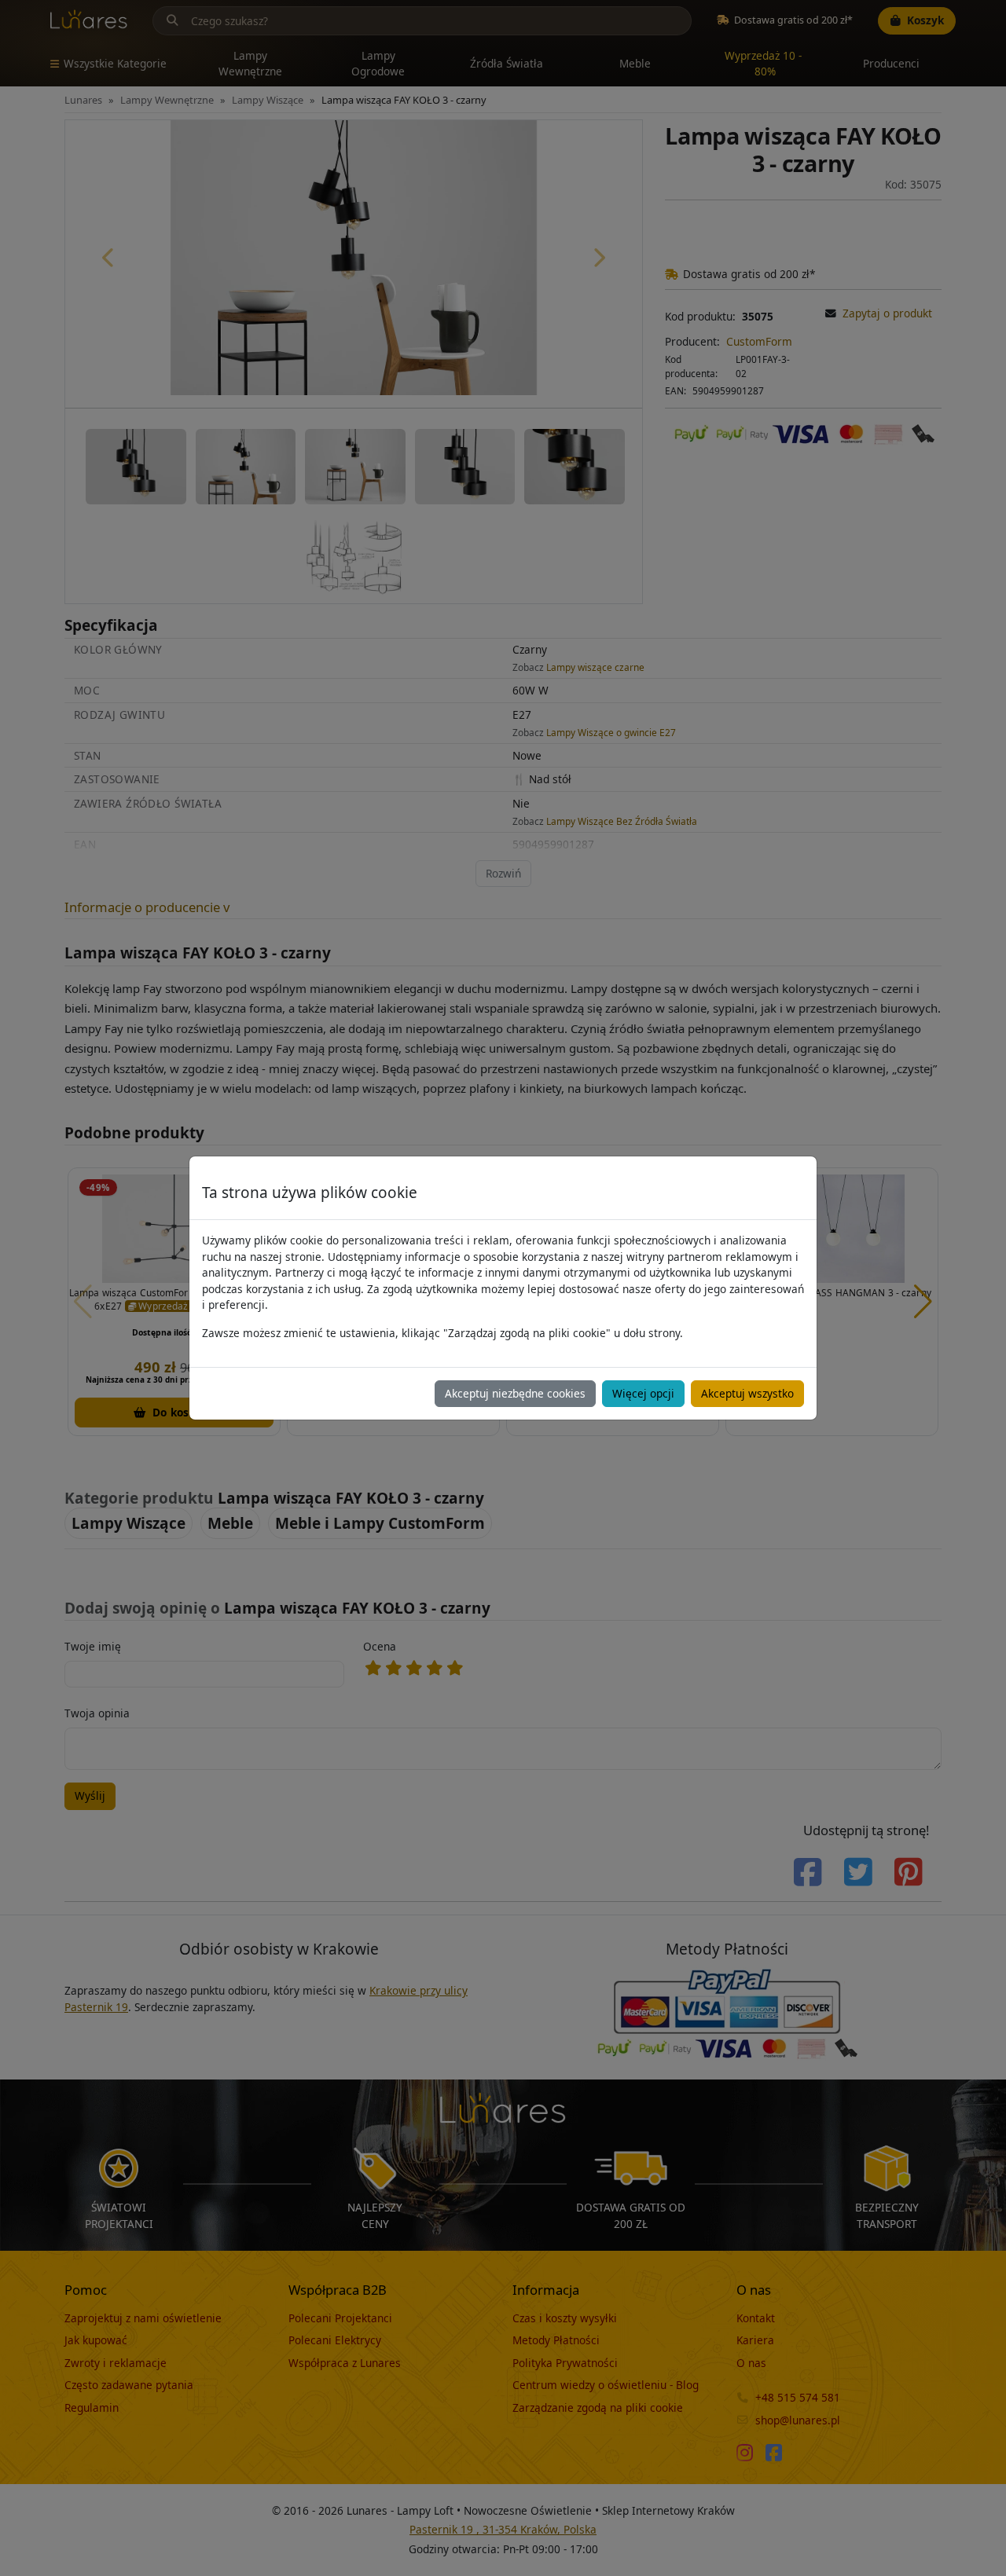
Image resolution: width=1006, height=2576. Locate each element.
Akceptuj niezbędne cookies (515, 1393)
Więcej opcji (643, 1393)
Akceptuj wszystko (747, 1393)
